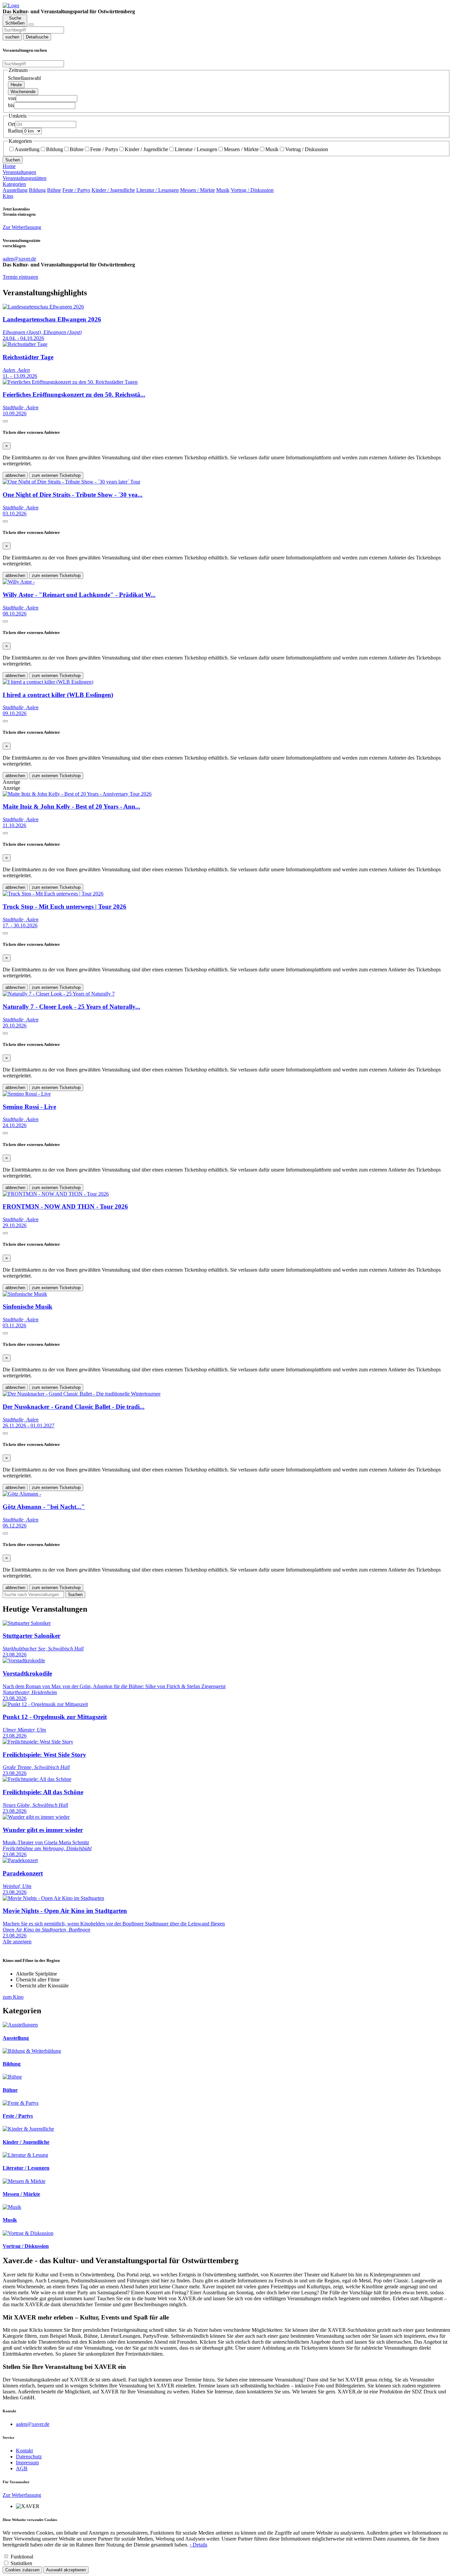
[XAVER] (11, 5)
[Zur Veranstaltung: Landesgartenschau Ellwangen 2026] (43, 307)
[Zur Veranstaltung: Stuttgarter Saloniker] (27, 1623)
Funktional (22, 2557)
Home (9, 166)
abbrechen (15, 475)
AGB (22, 2468)
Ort (11, 124)
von (12, 98)
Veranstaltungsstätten (25, 178)
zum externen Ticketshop (56, 475)
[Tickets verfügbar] (5, 421)
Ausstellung (27, 149)
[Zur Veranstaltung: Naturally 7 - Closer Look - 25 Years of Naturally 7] (59, 994)
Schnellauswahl (24, 78)
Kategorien (14, 184)
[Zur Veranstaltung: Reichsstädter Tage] (25, 344)
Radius (15, 131)
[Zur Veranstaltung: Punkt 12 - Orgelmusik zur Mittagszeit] (45, 1704)
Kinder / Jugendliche (146, 149)
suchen (12, 37)
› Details (198, 2545)
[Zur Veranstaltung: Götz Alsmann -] (22, 1494)
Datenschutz (29, 2457)
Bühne (77, 149)
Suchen (13, 160)
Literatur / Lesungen (196, 149)
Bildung (55, 149)
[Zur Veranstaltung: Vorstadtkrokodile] (24, 1660)
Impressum (27, 2462)
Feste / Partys (104, 149)
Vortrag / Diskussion (307, 149)
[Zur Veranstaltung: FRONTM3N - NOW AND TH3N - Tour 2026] (56, 1194)
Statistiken (21, 2563)
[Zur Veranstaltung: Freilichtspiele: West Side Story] (38, 1742)
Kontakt (24, 2451)
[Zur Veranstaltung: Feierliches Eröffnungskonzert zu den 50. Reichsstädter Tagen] (70, 382)
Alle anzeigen (17, 1942)
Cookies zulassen (22, 2570)
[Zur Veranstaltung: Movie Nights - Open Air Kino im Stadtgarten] (53, 1898)
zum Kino (13, 1997)
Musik (272, 149)
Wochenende (23, 92)
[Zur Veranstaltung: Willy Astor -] (19, 582)
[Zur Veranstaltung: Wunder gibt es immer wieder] (36, 1817)
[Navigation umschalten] (31, 25)
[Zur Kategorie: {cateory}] (20, 2025)
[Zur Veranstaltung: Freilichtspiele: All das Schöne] (37, 1779)
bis (11, 105)
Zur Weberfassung (22, 227)
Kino (8, 196)
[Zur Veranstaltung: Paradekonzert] (20, 1860)
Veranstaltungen (19, 172)
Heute (16, 85)
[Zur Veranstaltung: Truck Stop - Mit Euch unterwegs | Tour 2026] (53, 894)
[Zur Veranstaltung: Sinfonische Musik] (25, 1294)
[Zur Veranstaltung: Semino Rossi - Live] (27, 1094)
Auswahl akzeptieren (66, 2570)
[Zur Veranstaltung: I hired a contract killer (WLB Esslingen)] (48, 682)
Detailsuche (37, 37)
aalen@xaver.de (33, 2424)
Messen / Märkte (241, 149)
